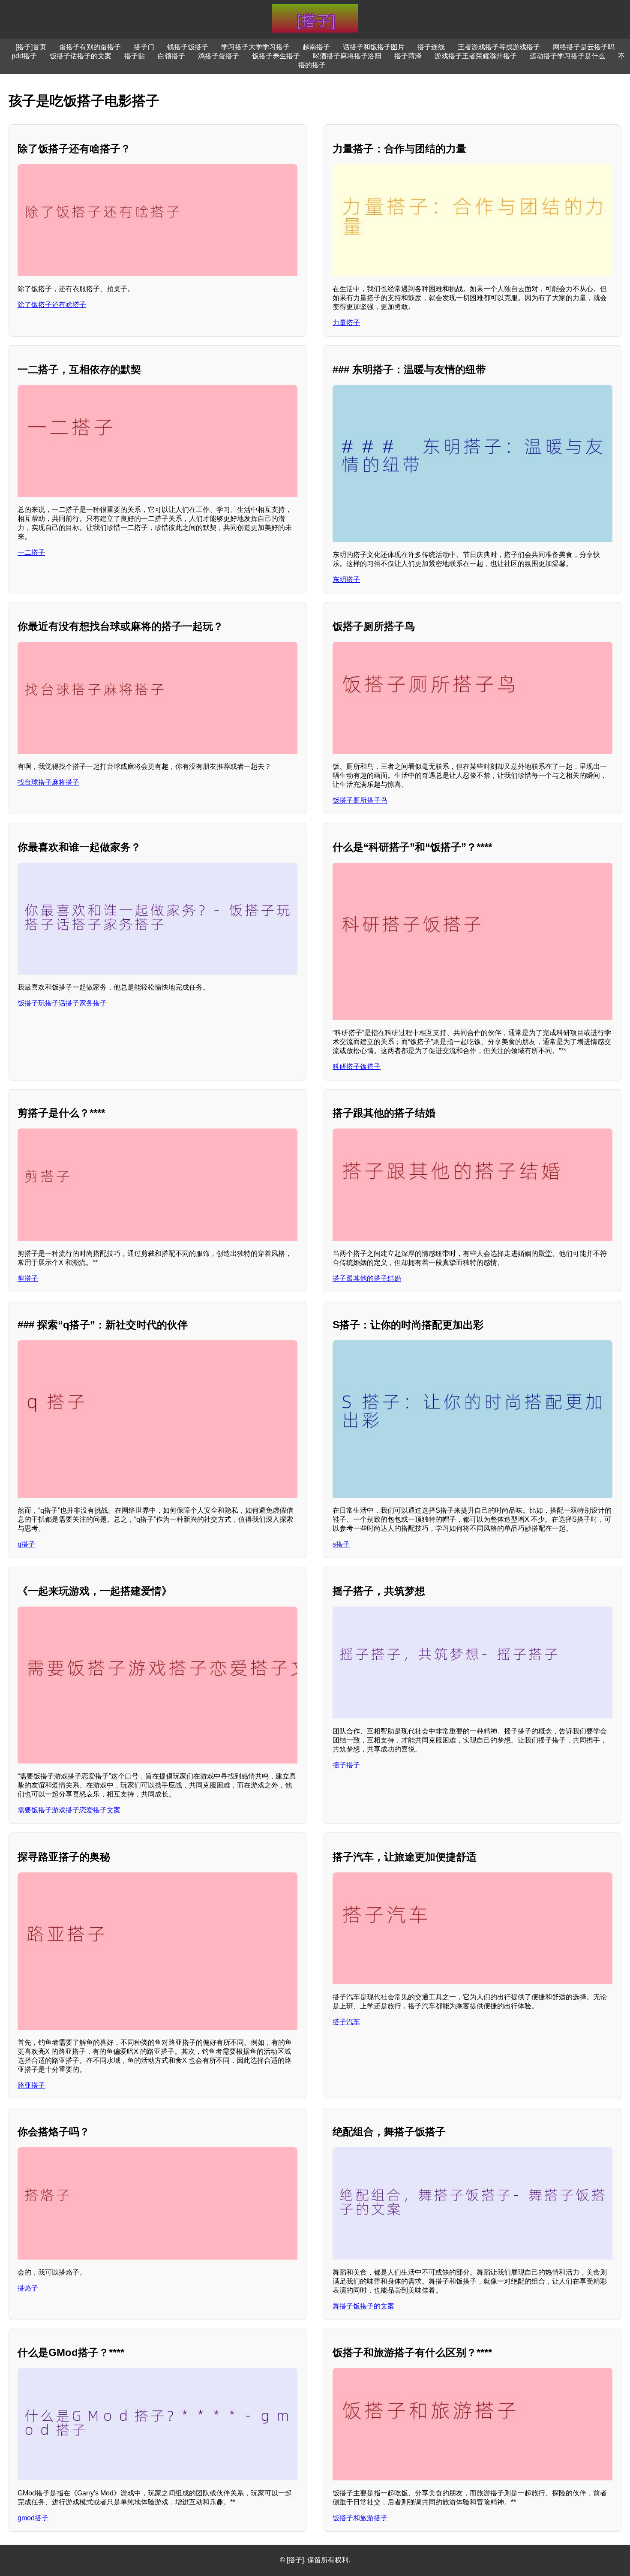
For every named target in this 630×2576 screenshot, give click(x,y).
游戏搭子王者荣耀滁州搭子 (476, 56)
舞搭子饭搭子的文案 (363, 2306)
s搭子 (341, 1544)
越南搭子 (316, 47)
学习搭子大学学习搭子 (255, 47)
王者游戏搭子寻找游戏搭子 (499, 47)
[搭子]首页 (31, 47)
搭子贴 (135, 56)
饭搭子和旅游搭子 (360, 2518)
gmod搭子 (33, 2518)
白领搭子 (171, 56)
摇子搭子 (346, 1765)
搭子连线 (431, 47)
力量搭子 (346, 323)
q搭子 (26, 1544)
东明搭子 (346, 579)
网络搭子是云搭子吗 (584, 47)
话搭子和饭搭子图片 (374, 47)
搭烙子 (28, 2288)
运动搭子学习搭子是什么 (567, 56)
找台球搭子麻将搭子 (48, 782)
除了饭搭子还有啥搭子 (52, 305)
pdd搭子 (24, 56)
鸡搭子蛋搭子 (219, 56)
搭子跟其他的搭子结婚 (367, 1278)
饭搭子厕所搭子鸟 (360, 800)
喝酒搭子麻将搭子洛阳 (347, 56)
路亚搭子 (31, 2085)
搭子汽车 (346, 2022)
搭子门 (144, 47)
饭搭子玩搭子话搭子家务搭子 (62, 1003)
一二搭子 (31, 552)
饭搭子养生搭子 (276, 56)
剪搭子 (28, 1278)
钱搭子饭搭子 (188, 47)
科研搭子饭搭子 (357, 1067)
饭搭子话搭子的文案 (81, 56)
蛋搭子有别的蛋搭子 (90, 47)
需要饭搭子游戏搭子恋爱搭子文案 (69, 1810)
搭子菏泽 (408, 56)
